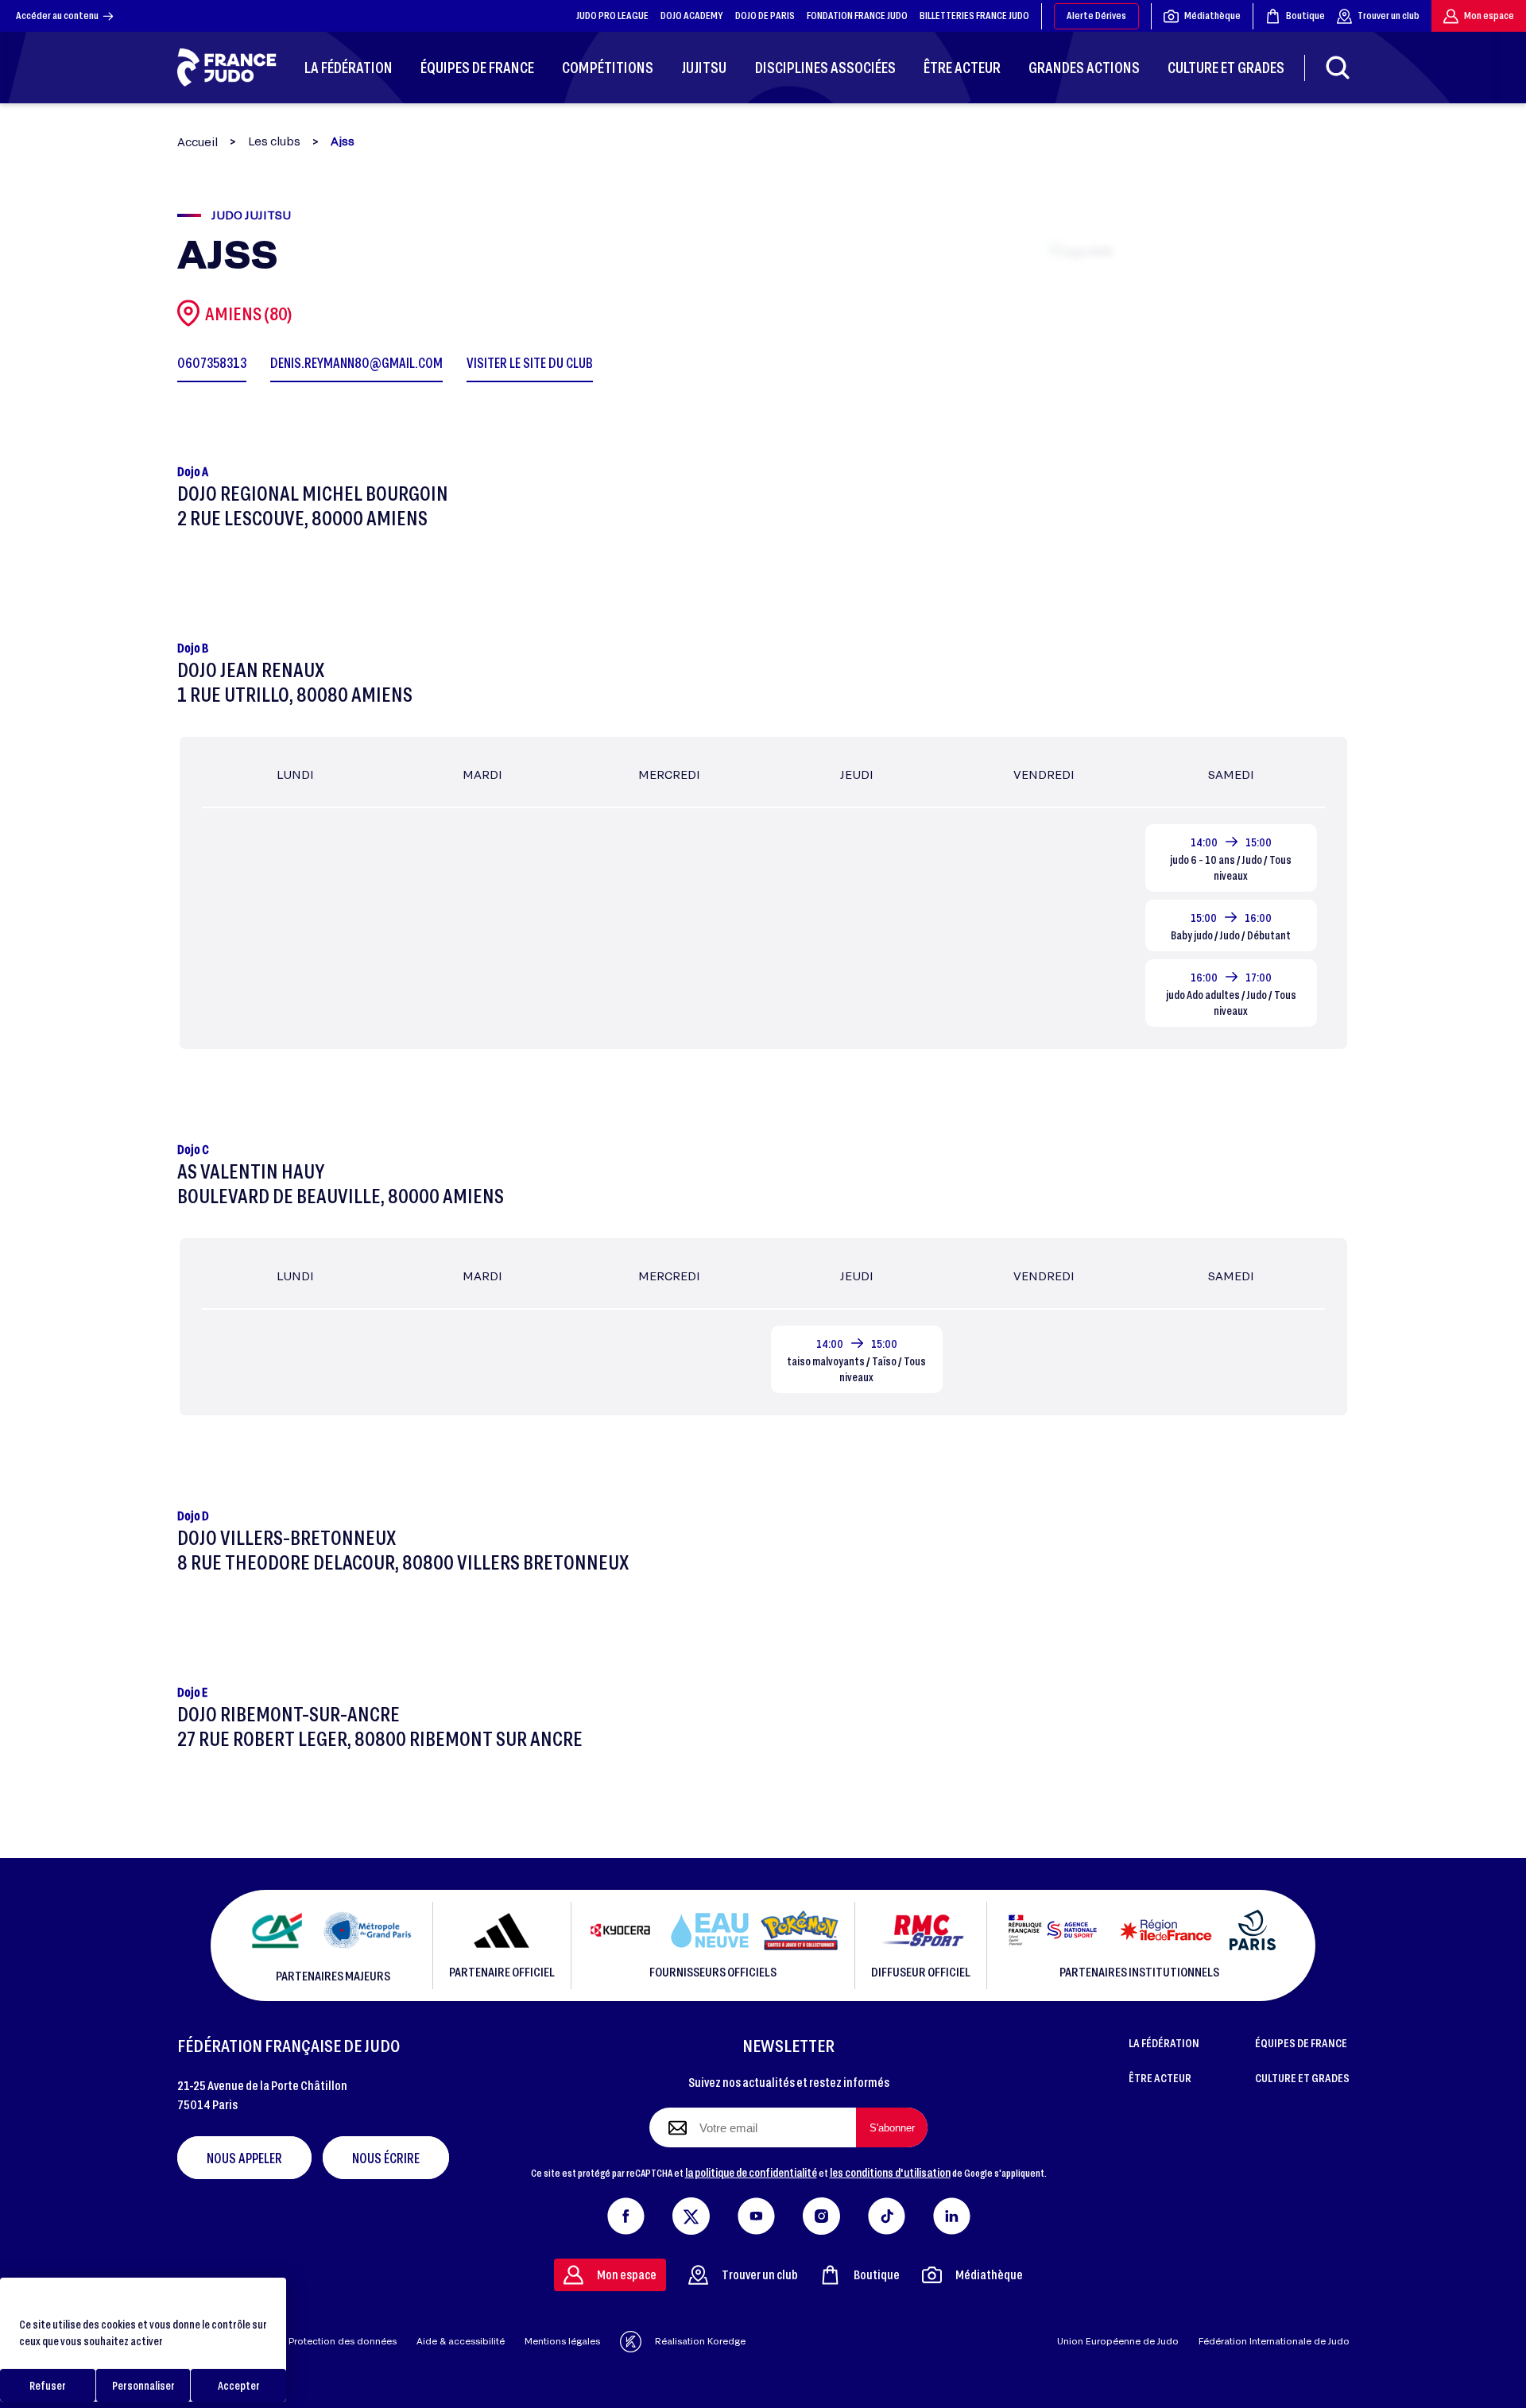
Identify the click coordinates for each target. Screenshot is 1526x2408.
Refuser (48, 2385)
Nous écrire (386, 2158)
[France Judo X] (691, 2212)
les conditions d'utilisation (890, 2172)
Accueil (198, 142)
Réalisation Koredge (700, 2341)
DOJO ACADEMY (692, 15)
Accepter (239, 2385)
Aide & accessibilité (461, 2341)
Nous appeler (244, 2158)
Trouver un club (1389, 15)
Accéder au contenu (57, 15)
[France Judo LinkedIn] (952, 2212)
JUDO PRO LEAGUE (612, 15)
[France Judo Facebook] (626, 2212)
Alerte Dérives (1096, 15)
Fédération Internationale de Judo (1274, 2341)
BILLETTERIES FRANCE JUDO (974, 15)
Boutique (1305, 15)
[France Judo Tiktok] (887, 2212)
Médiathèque (1212, 15)
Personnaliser (143, 2385)
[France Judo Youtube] (756, 2212)
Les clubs (274, 141)
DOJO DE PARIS (765, 15)
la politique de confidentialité (751, 2172)
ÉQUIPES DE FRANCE (1301, 2042)
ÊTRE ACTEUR (1160, 2077)
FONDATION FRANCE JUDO (857, 15)
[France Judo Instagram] (821, 2212)
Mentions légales (562, 2341)
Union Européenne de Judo (1118, 2341)
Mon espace (1489, 15)
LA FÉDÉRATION (1164, 2042)
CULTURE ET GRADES (1302, 2077)
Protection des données (343, 2341)
